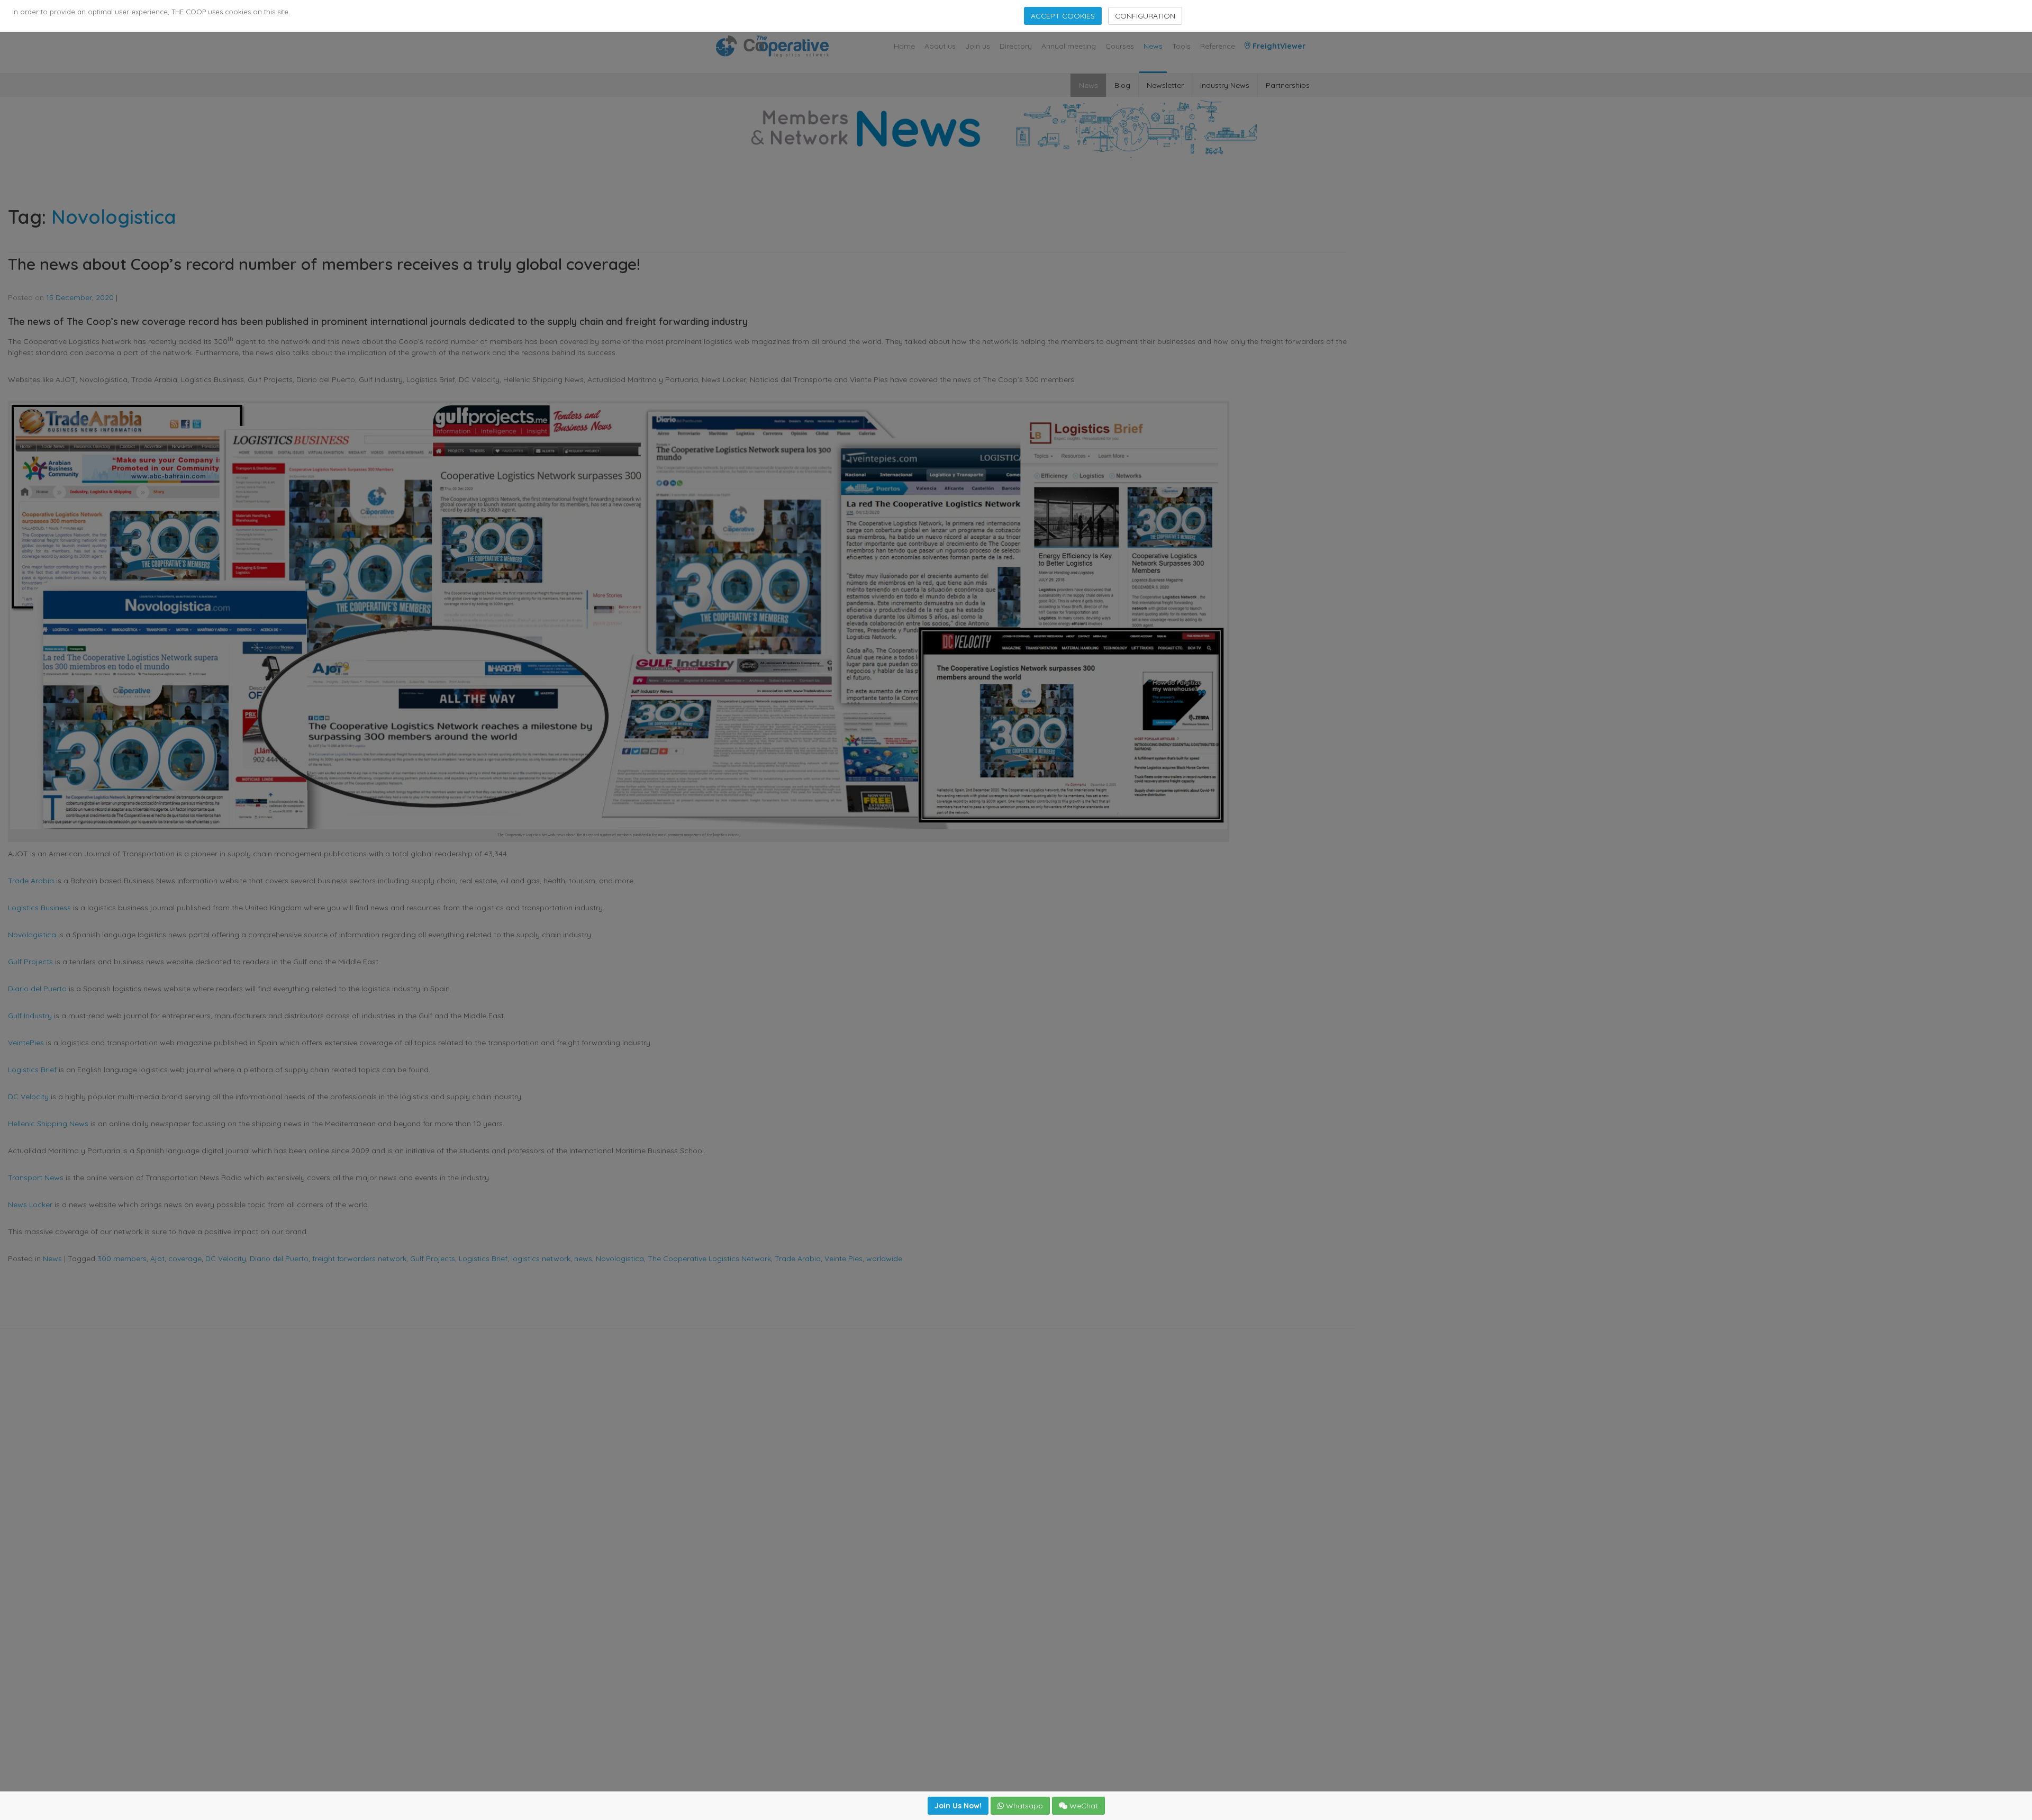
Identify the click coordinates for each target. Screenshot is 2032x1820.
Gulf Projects (30, 962)
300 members (122, 1258)
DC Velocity (28, 1097)
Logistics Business (39, 908)
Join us (978, 46)
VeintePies (26, 1043)
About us (940, 46)
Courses (1120, 46)
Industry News (1225, 85)
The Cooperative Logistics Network (709, 1258)
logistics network (541, 1258)
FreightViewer (1278, 46)
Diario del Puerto (37, 989)
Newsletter (1165, 85)
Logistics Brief (32, 1070)
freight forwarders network (359, 1258)
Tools (1181, 46)
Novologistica (32, 935)
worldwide (884, 1258)
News (1153, 46)
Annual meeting (1069, 46)
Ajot (157, 1258)
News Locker (30, 1205)
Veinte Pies (843, 1258)
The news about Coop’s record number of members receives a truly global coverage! (324, 264)
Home (904, 46)
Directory (1016, 46)
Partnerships (1288, 85)
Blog (1122, 85)
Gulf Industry (30, 1016)
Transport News (36, 1178)
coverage (185, 1258)
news (583, 1258)
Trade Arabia (31, 881)
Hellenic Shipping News (48, 1124)
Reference (1218, 46)
